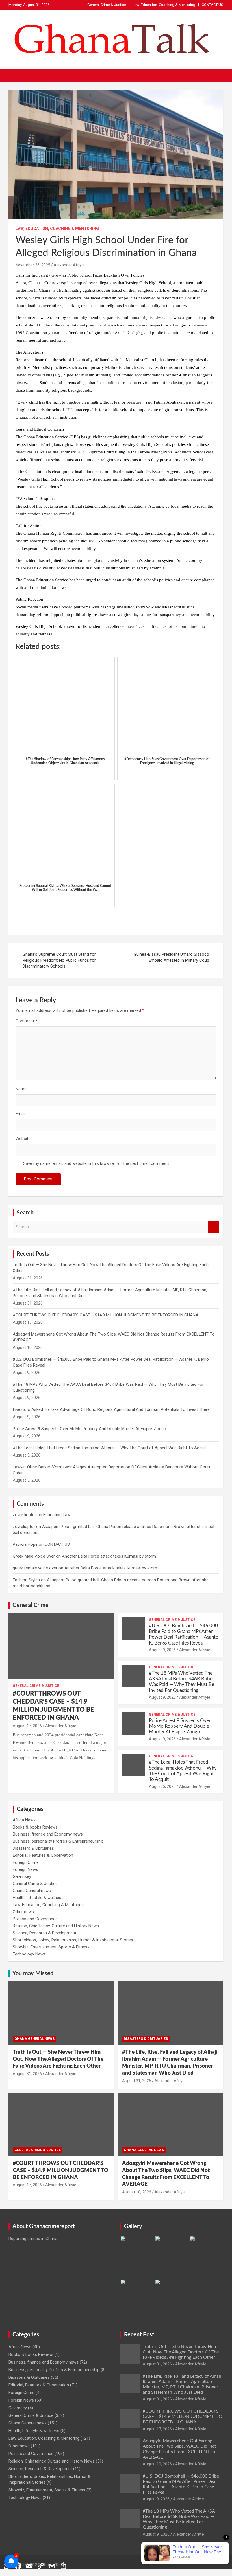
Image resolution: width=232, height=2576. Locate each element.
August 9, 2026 (162, 1650)
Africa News (24, 1820)
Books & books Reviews (35, 1827)
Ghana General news (32, 1891)
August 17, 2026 (27, 1726)
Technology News (29, 1954)
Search (213, 1227)
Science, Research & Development (45, 1933)
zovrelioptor (24, 1527)
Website (23, 1139)
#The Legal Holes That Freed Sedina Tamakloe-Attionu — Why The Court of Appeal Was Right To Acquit (109, 1448)
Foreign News (25, 1869)
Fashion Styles (26, 1580)
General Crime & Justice (107, 5)
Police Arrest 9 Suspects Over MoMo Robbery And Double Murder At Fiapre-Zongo (89, 1429)
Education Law (57, 1515)
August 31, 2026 (27, 2074)
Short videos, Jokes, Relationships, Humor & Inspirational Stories (73, 1940)
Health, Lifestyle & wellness (38, 1898)
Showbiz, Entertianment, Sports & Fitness (51, 1947)
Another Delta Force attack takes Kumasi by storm (109, 1556)
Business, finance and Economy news (48, 1834)
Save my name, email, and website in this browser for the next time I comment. (97, 1163)
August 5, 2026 (162, 1786)
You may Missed (33, 1974)
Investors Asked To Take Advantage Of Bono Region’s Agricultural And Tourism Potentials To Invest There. (112, 1409)
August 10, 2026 (137, 2192)
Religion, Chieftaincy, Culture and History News (56, 1926)
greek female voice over (35, 1568)
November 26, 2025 (33, 265)
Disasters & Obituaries (33, 1848)
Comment (26, 1021)
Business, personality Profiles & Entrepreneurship (58, 1841)
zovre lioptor (24, 1515)
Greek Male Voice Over (34, 1556)
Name (21, 1089)
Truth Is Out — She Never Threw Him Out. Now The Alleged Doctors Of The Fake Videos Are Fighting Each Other (58, 2059)
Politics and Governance (35, 1919)
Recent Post (139, 2335)
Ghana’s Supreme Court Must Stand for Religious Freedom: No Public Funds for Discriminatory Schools (59, 960)
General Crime (31, 1605)
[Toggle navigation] (16, 75)
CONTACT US (213, 5)
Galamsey (22, 1876)
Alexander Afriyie (69, 265)
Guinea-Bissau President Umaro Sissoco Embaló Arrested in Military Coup (171, 957)
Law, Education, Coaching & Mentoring (164, 5)
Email (20, 1114)
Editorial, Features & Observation (43, 1855)
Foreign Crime (26, 1862)
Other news (23, 1912)
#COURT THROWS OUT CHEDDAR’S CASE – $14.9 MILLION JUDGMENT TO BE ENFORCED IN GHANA (106, 1315)
